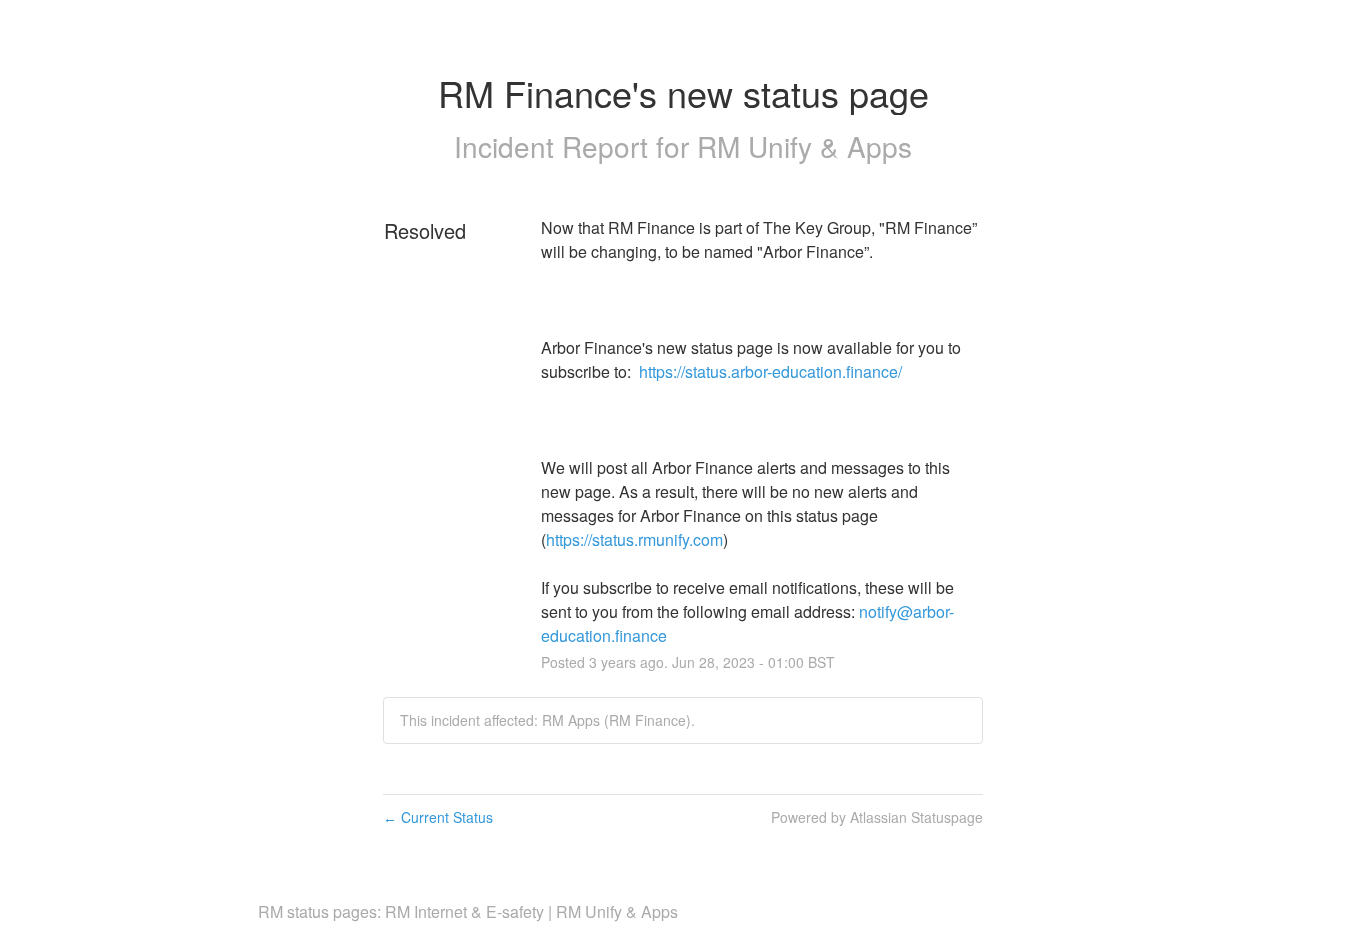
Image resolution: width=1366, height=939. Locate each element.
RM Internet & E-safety (464, 911)
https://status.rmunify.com (634, 539)
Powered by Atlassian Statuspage (877, 817)
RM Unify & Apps (804, 146)
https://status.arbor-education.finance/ (770, 371)
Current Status (438, 817)
